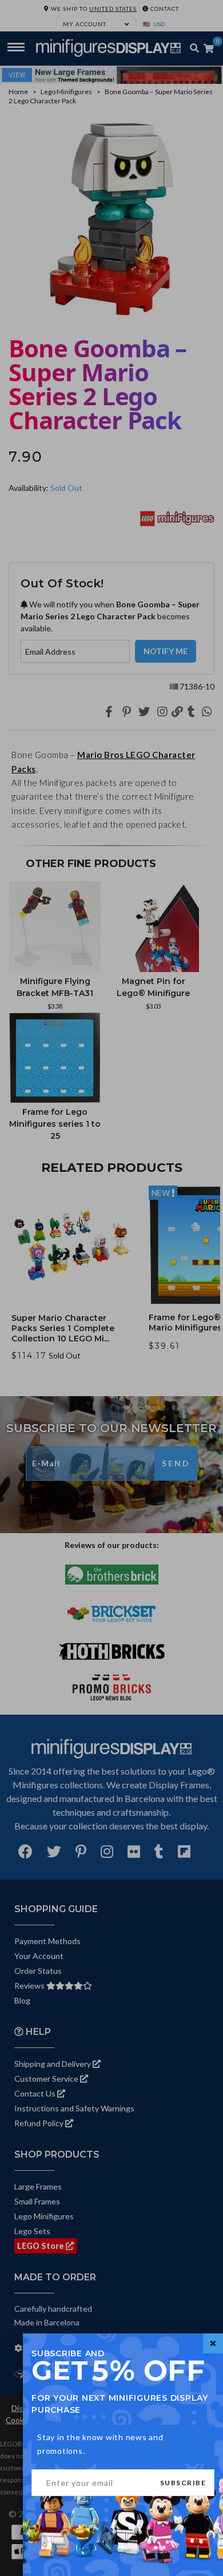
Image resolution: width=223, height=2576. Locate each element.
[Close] (213, 2343)
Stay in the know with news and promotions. (100, 2444)
